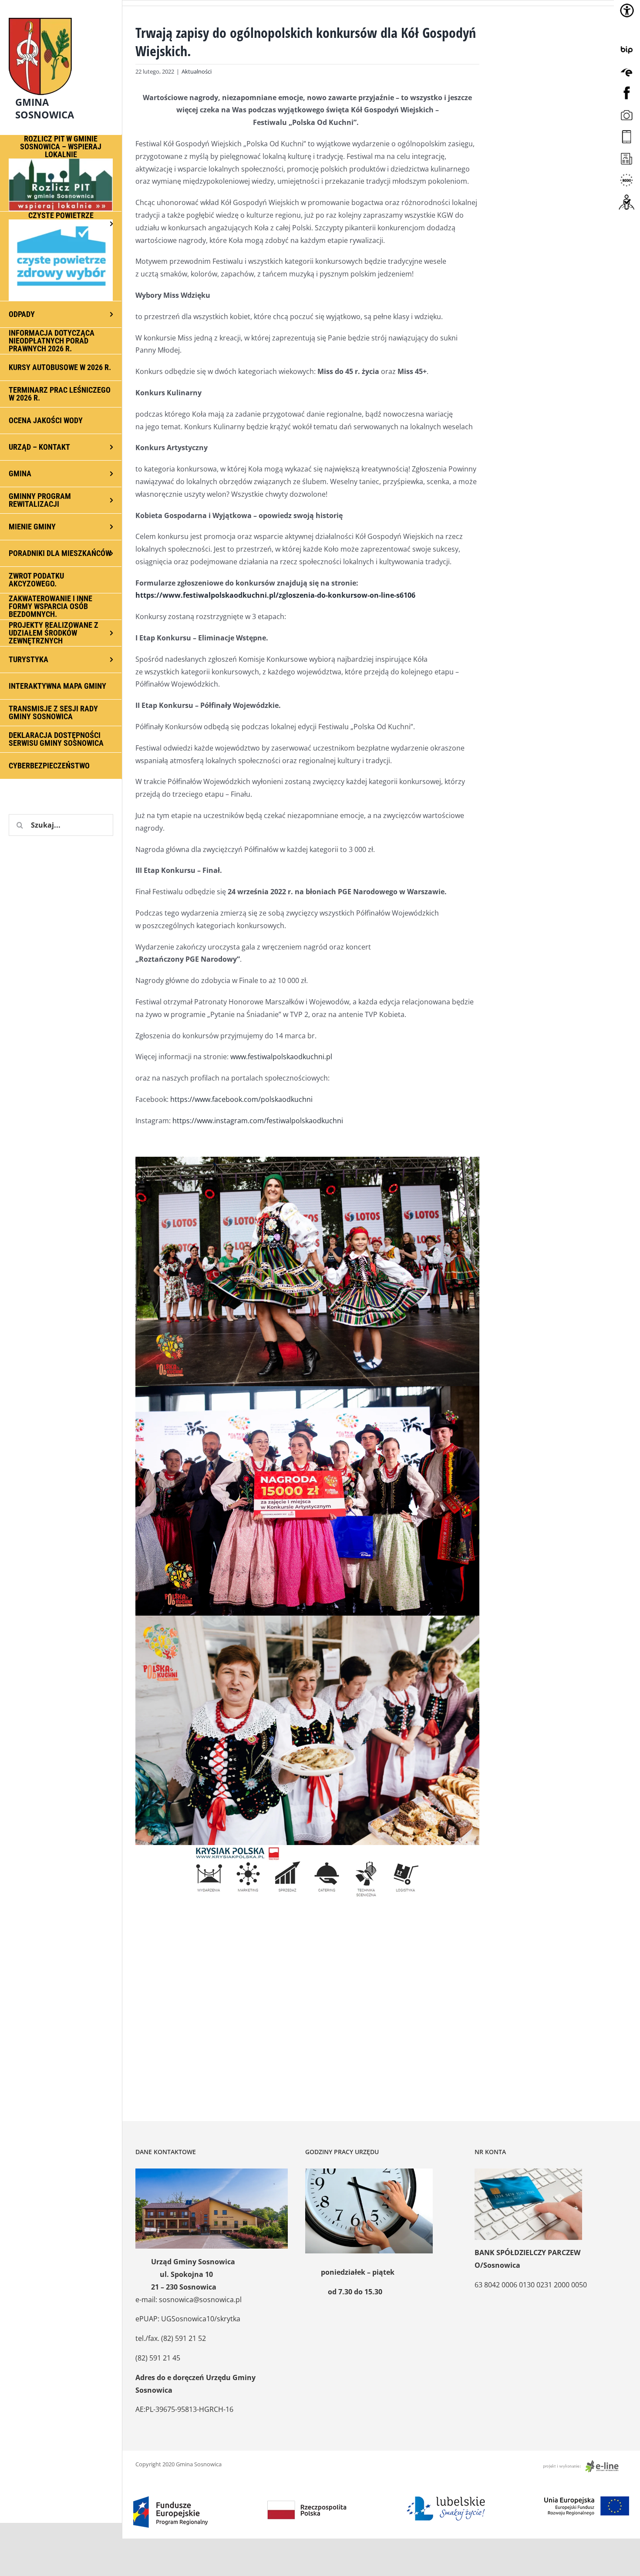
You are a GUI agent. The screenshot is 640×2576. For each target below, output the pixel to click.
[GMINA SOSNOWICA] (61, 16)
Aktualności (197, 71)
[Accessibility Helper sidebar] (627, 10)
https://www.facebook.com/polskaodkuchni (241, 1099)
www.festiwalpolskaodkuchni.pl (281, 1057)
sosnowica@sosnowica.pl (200, 2300)
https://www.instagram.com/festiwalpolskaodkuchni (258, 1121)
